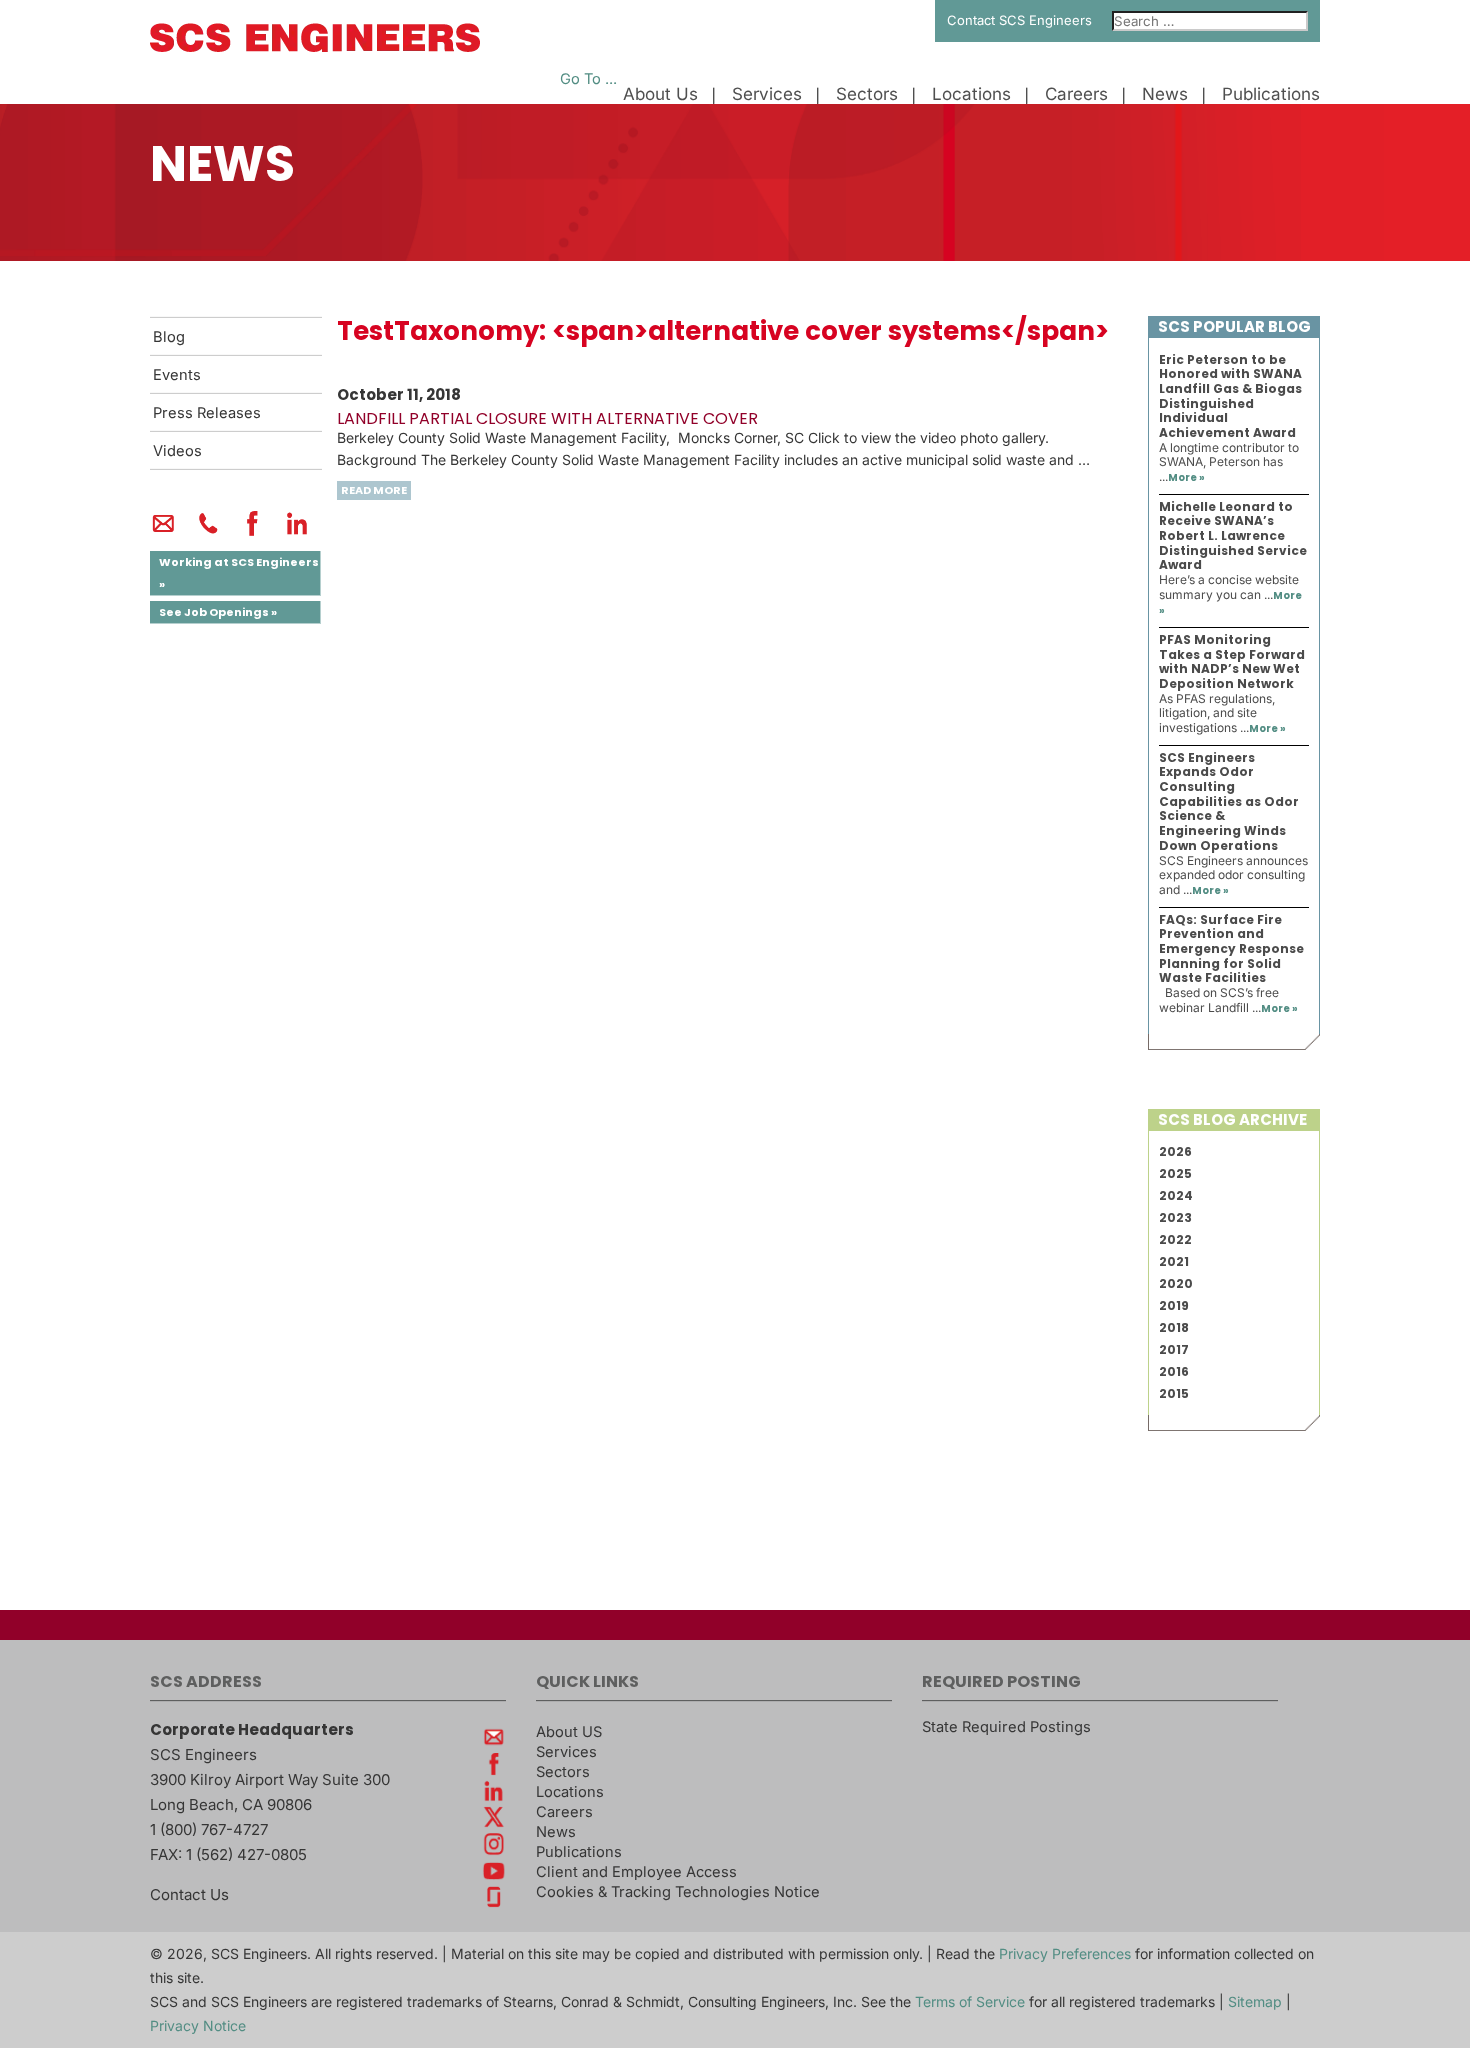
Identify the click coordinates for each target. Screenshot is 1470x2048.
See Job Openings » (218, 612)
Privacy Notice (198, 2025)
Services (767, 94)
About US (569, 1732)
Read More (374, 490)
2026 (1175, 1151)
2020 (1176, 1283)
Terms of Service (970, 2001)
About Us (660, 94)
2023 (1175, 1217)
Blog (169, 337)
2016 (1174, 1371)
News (1165, 94)
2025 (1175, 1173)
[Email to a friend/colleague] (163, 532)
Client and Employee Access (636, 1872)
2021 (1174, 1261)
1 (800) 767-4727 (209, 1829)
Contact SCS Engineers (1019, 20)
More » (1186, 477)
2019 (1174, 1305)
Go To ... (588, 79)
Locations (971, 94)
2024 (1176, 1195)
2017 (1174, 1349)
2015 (1174, 1393)
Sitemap (1255, 2001)
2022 (1175, 1239)
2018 (1174, 1327)
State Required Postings (1006, 1727)
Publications (1271, 94)
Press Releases (207, 413)
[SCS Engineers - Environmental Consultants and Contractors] (315, 47)
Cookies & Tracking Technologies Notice (678, 1892)
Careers (1076, 94)
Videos (177, 451)
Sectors (867, 94)
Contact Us (189, 1894)
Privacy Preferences (1065, 1953)
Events (177, 375)
